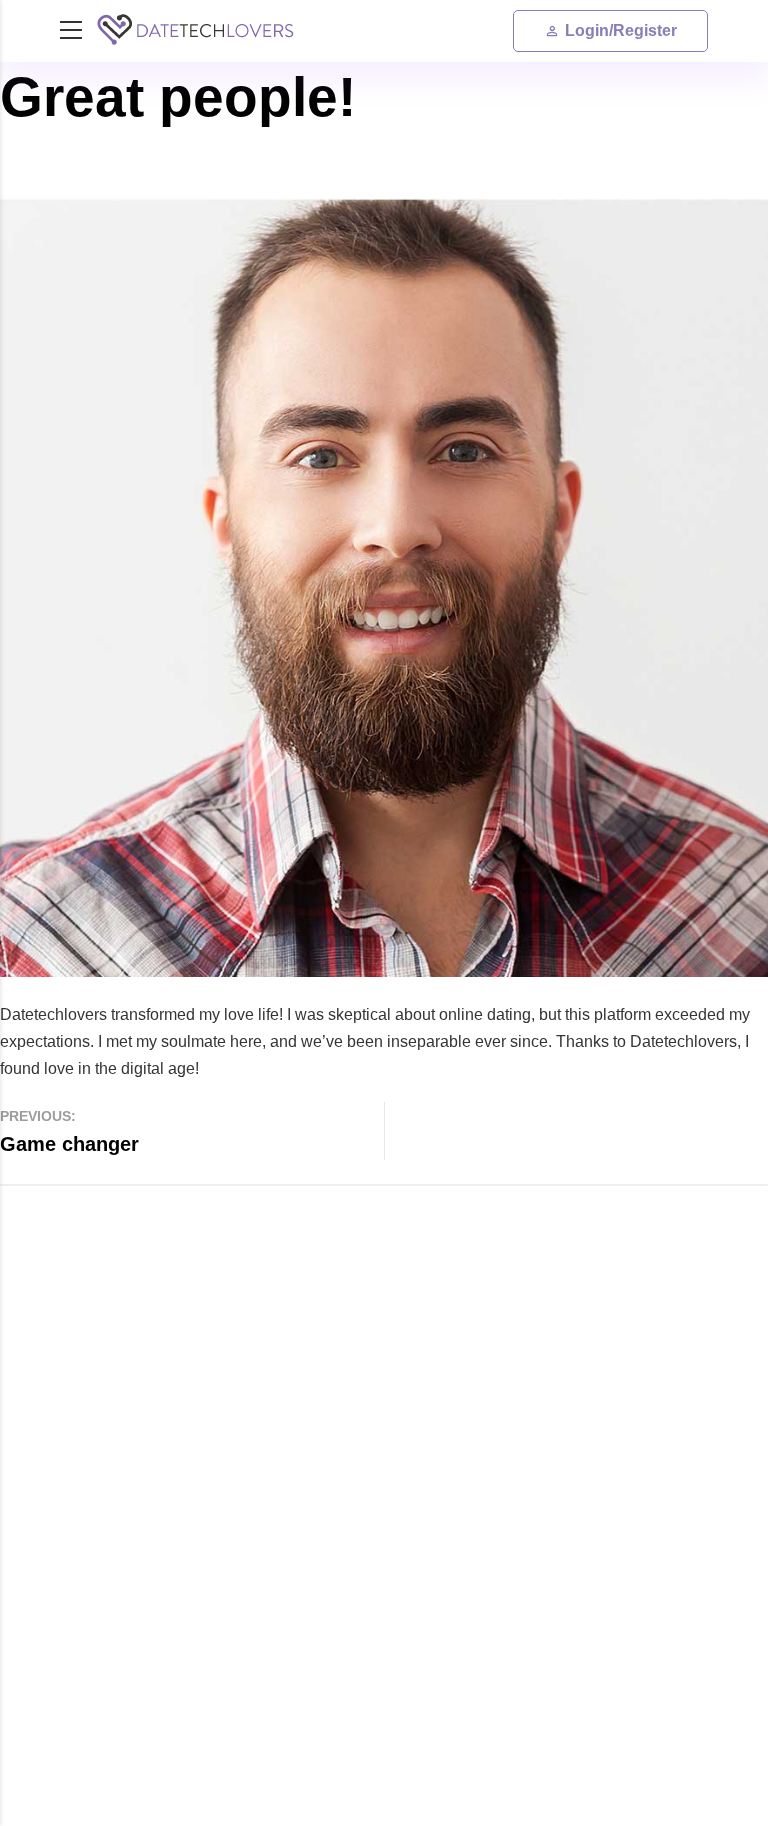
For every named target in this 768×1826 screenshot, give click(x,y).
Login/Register (621, 30)
